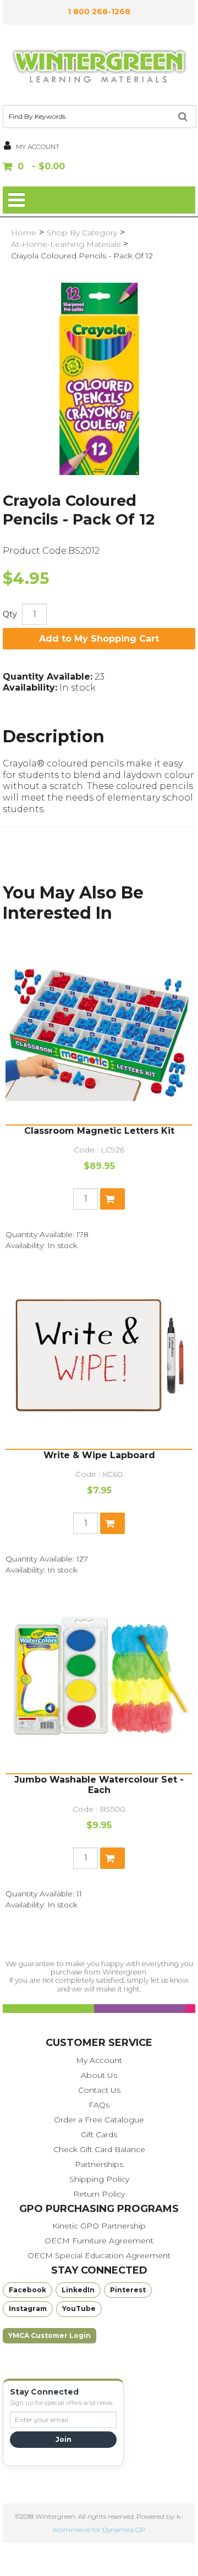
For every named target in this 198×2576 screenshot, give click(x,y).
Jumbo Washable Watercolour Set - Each (99, 1785)
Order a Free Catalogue (99, 2120)
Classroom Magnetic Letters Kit (99, 1131)
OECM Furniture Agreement (99, 2241)
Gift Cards (99, 2134)
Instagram (28, 2309)
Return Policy (99, 2194)
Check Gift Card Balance (99, 2149)
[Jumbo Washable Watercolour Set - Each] (99, 1680)
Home (24, 233)
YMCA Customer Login (50, 2335)
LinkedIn (78, 2290)
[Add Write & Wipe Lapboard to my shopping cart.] (112, 1523)
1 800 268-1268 (99, 12)
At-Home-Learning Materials (66, 244)
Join (64, 2439)
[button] (99, 167)
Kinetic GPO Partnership (99, 2226)
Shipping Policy (99, 2179)
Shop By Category (82, 233)
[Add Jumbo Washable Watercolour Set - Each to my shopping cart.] (112, 1858)
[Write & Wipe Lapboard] (99, 1355)
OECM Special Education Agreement (99, 2255)
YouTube (79, 2309)
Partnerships (99, 2164)
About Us (99, 2075)
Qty (10, 614)
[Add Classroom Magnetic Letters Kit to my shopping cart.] (112, 1199)
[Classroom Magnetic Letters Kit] (99, 1031)
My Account (99, 2060)
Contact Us (99, 2090)
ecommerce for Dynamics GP (99, 2530)
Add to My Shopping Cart (99, 639)
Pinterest (128, 2290)
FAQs (99, 2105)
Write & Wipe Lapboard (99, 1455)
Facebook (28, 2290)
